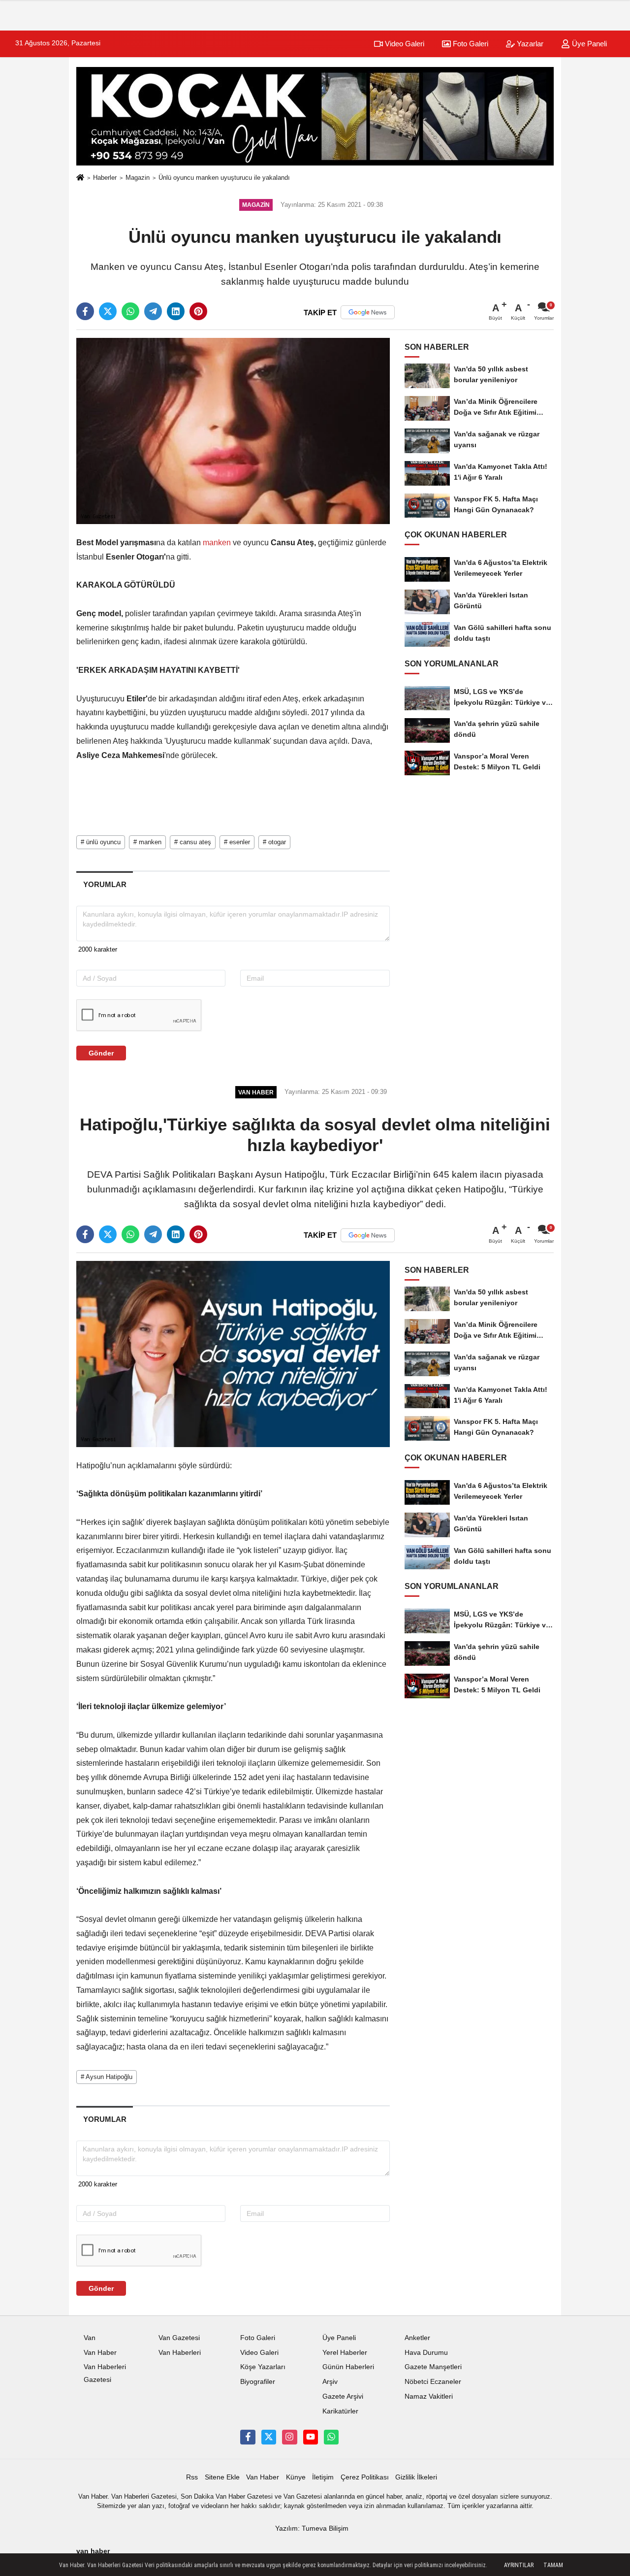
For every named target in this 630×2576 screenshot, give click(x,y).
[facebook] (85, 311)
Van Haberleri (180, 2353)
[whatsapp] (130, 311)
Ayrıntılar (519, 2565)
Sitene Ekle (222, 2477)
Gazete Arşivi (343, 2396)
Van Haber (100, 2353)
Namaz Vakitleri (429, 2396)
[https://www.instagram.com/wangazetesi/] (289, 2437)
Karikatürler (340, 2411)
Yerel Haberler (345, 2353)
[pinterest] (198, 311)
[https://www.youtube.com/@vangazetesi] (311, 2437)
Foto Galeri (470, 44)
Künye (296, 2477)
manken (217, 543)
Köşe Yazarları (263, 2367)
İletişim (323, 2477)
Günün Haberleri (348, 2367)
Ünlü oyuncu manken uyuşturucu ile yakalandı (224, 178)
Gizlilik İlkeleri (416, 2477)
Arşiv (330, 2382)
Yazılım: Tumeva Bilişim (312, 2528)
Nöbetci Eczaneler (433, 2382)
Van (90, 2338)
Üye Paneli (588, 44)
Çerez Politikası (365, 2477)
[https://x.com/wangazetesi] (269, 2437)
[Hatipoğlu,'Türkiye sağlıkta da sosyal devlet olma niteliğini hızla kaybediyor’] (233, 1353)
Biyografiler (258, 2382)
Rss (192, 2477)
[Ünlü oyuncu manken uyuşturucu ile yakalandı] (233, 431)
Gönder (101, 1053)
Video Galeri (404, 44)
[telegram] (153, 311)
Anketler (417, 2338)
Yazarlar (529, 44)
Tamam (553, 2565)
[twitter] (108, 311)
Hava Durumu (426, 2353)
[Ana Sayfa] (80, 178)
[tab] (105, 884)
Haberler (105, 178)
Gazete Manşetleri (433, 2367)
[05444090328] (331, 2437)
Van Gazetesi (179, 2338)
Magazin (138, 178)
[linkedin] (176, 311)
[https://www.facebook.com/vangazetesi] (248, 2437)
